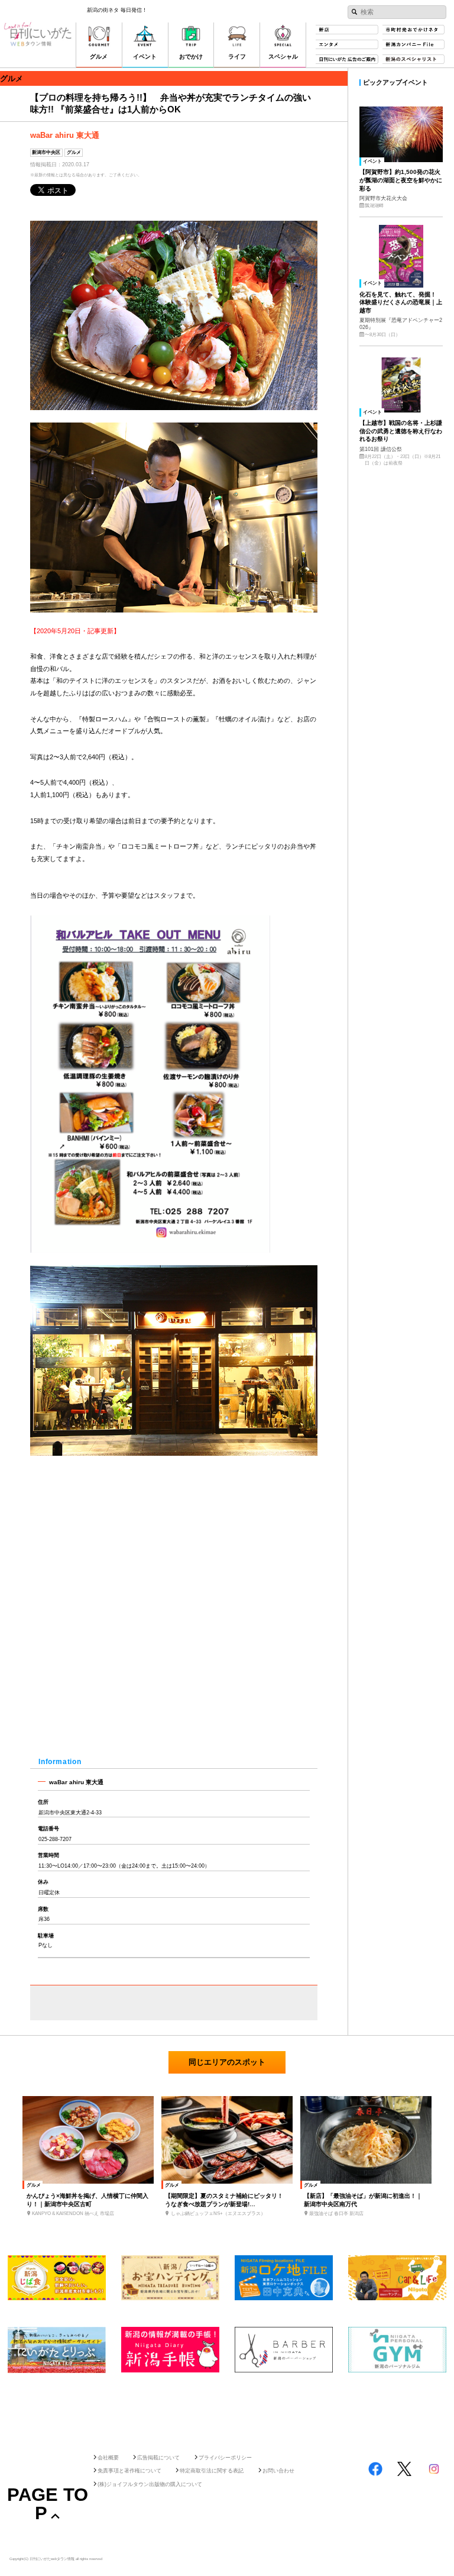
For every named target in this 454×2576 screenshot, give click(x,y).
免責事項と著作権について (129, 2471)
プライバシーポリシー (225, 2458)
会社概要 (108, 2458)
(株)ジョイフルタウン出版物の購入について (150, 2484)
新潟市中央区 (46, 152)
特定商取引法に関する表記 (212, 2471)
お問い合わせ (278, 2471)
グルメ (74, 152)
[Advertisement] (227, 2409)
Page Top (48, 2504)
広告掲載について (158, 2458)
